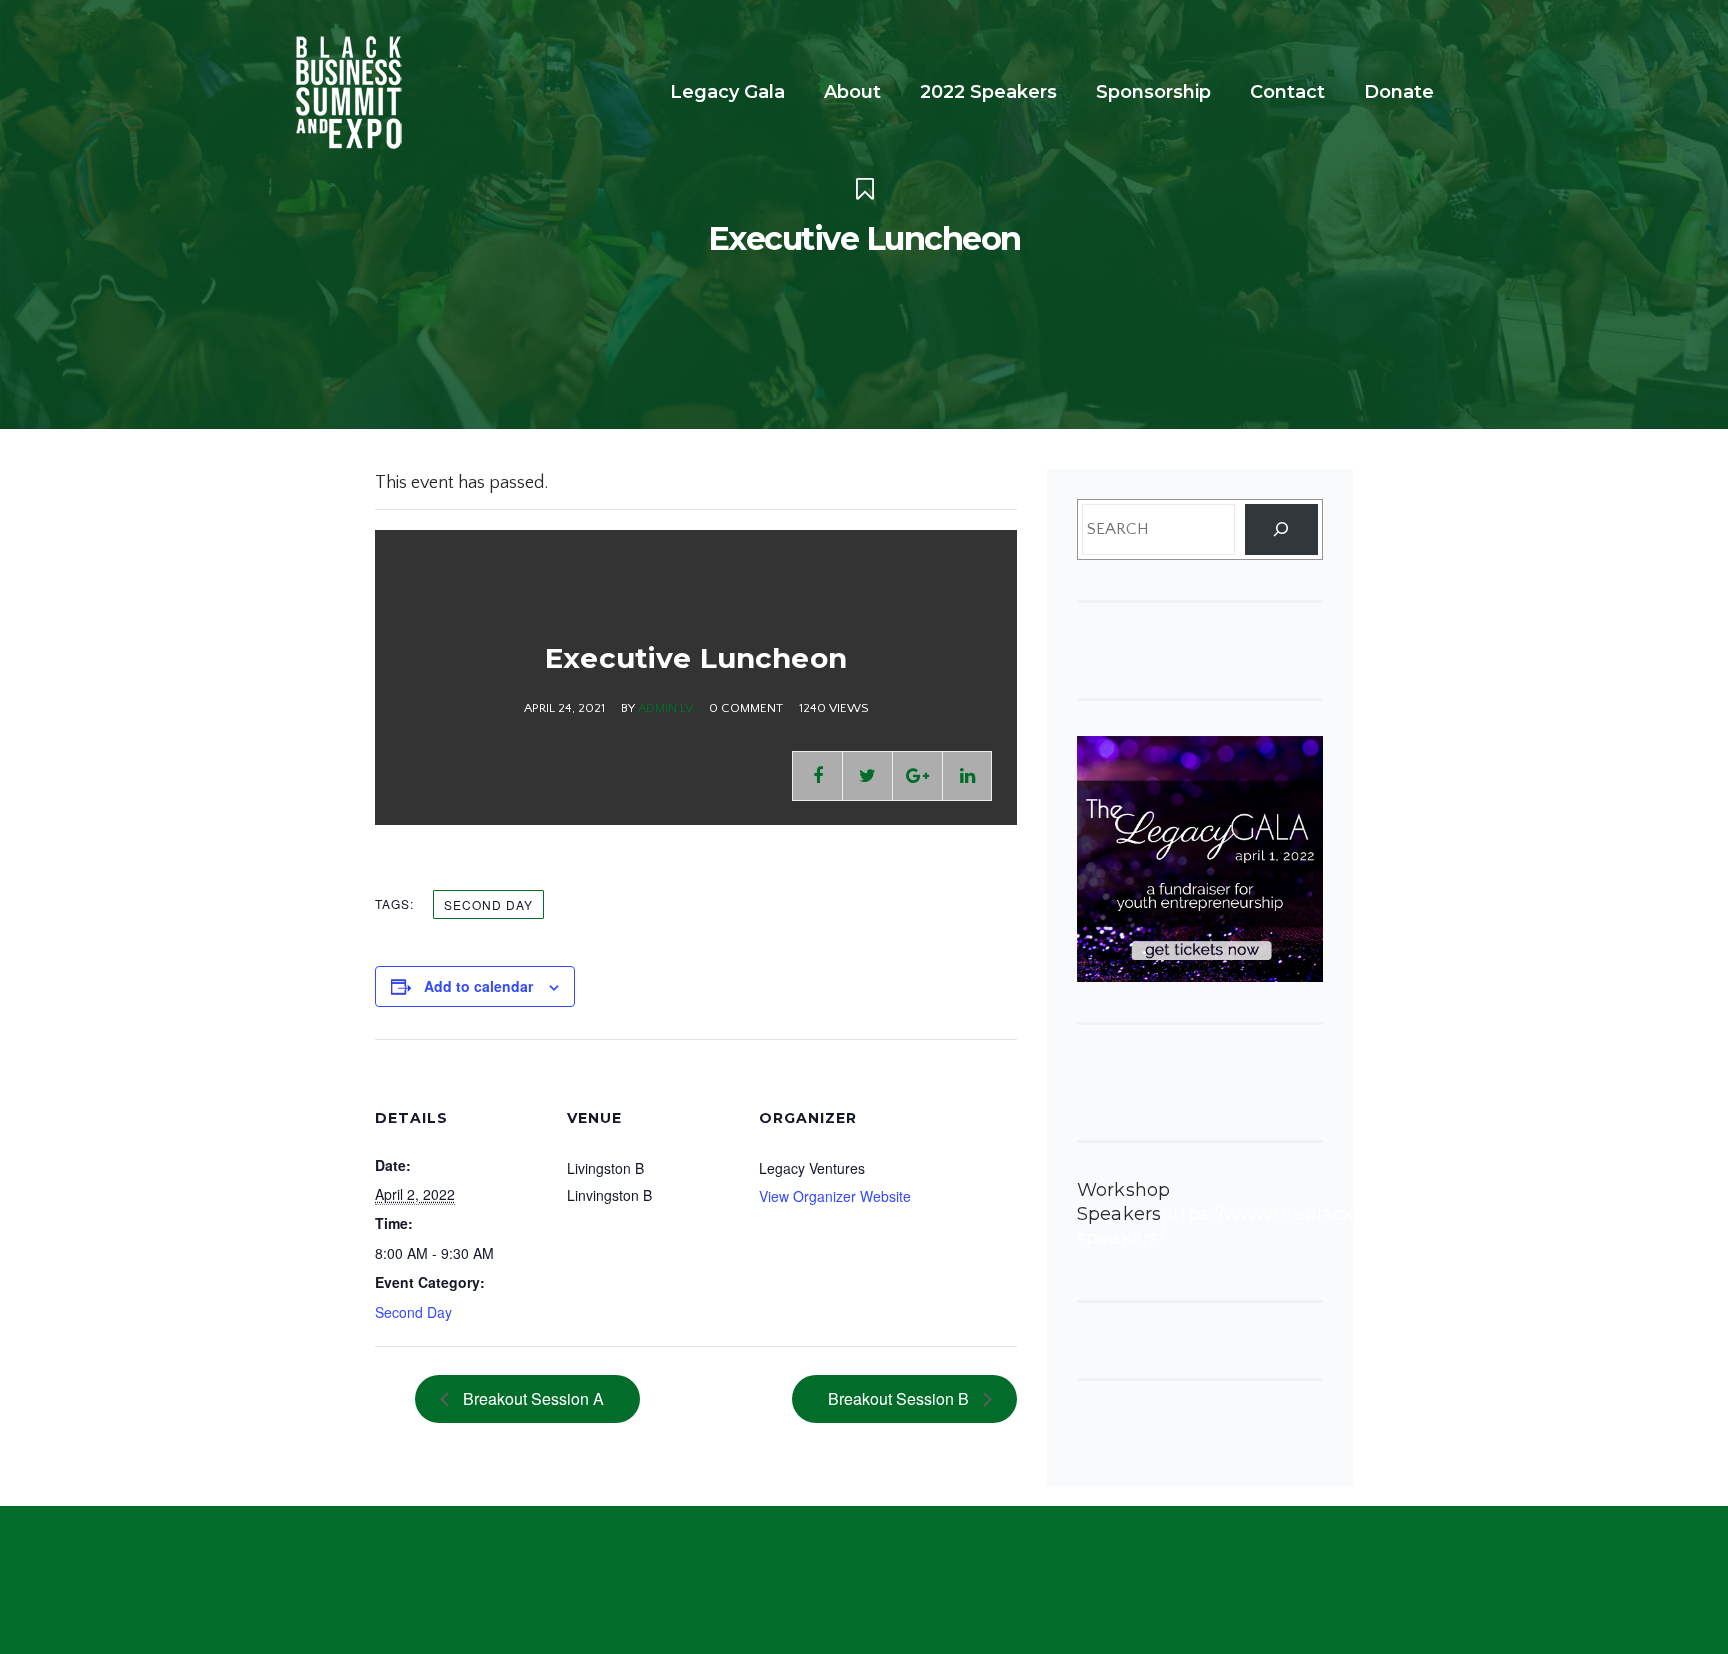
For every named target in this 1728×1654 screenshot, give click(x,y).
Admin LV (665, 708)
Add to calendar (478, 986)
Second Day (488, 904)
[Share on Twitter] (867, 776)
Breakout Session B (900, 1398)
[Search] (1281, 529)
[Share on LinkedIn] (967, 776)
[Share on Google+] (917, 776)
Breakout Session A (531, 1398)
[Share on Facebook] (817, 776)
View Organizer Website (835, 1196)
